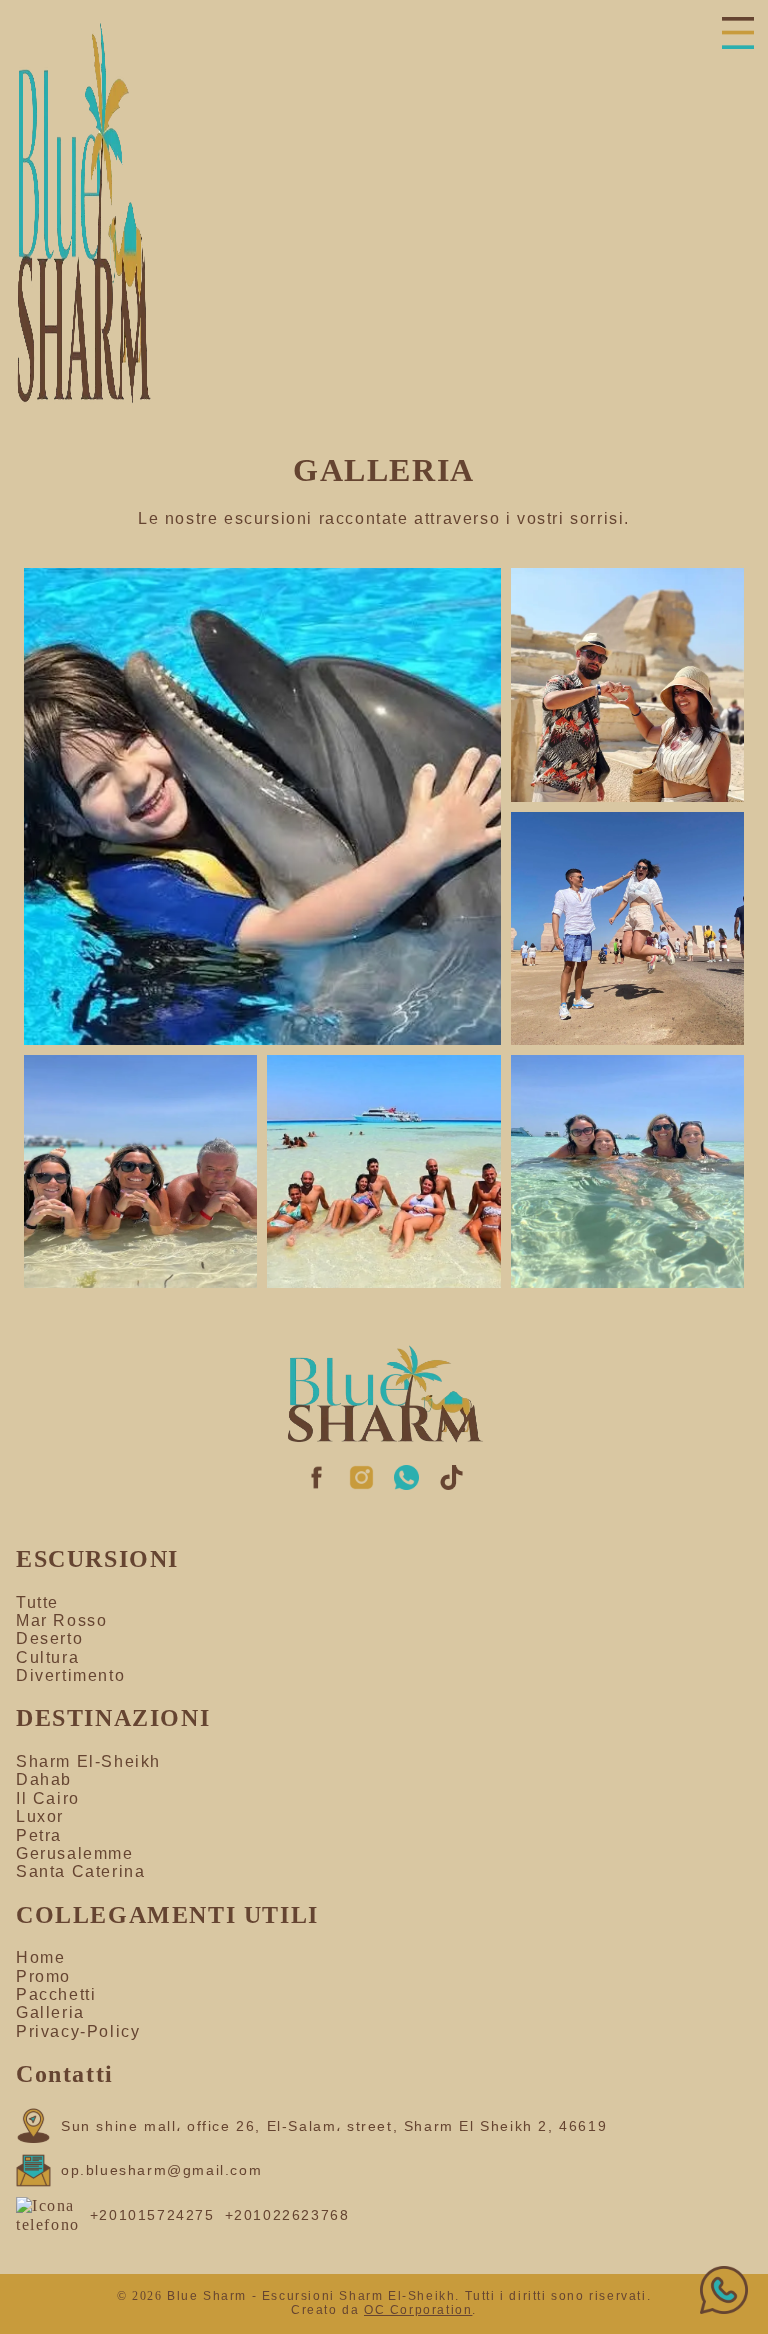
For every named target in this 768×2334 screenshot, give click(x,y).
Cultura (47, 1657)
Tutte (37, 1602)
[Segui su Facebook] (316, 1484)
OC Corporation (418, 2310)
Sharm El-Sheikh (88, 1761)
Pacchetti (56, 1994)
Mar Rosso (61, 1620)
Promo (43, 1976)
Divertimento (70, 1675)
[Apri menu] (741, 35)
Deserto (49, 1638)
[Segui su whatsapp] (406, 1484)
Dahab (44, 1779)
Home (40, 1957)
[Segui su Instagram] (361, 1484)
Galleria (50, 2012)
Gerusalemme (75, 1853)
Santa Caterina (80, 1871)
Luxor (40, 1816)
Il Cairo (48, 1798)
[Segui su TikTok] (451, 1484)
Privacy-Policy (78, 2031)
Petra (39, 1835)
